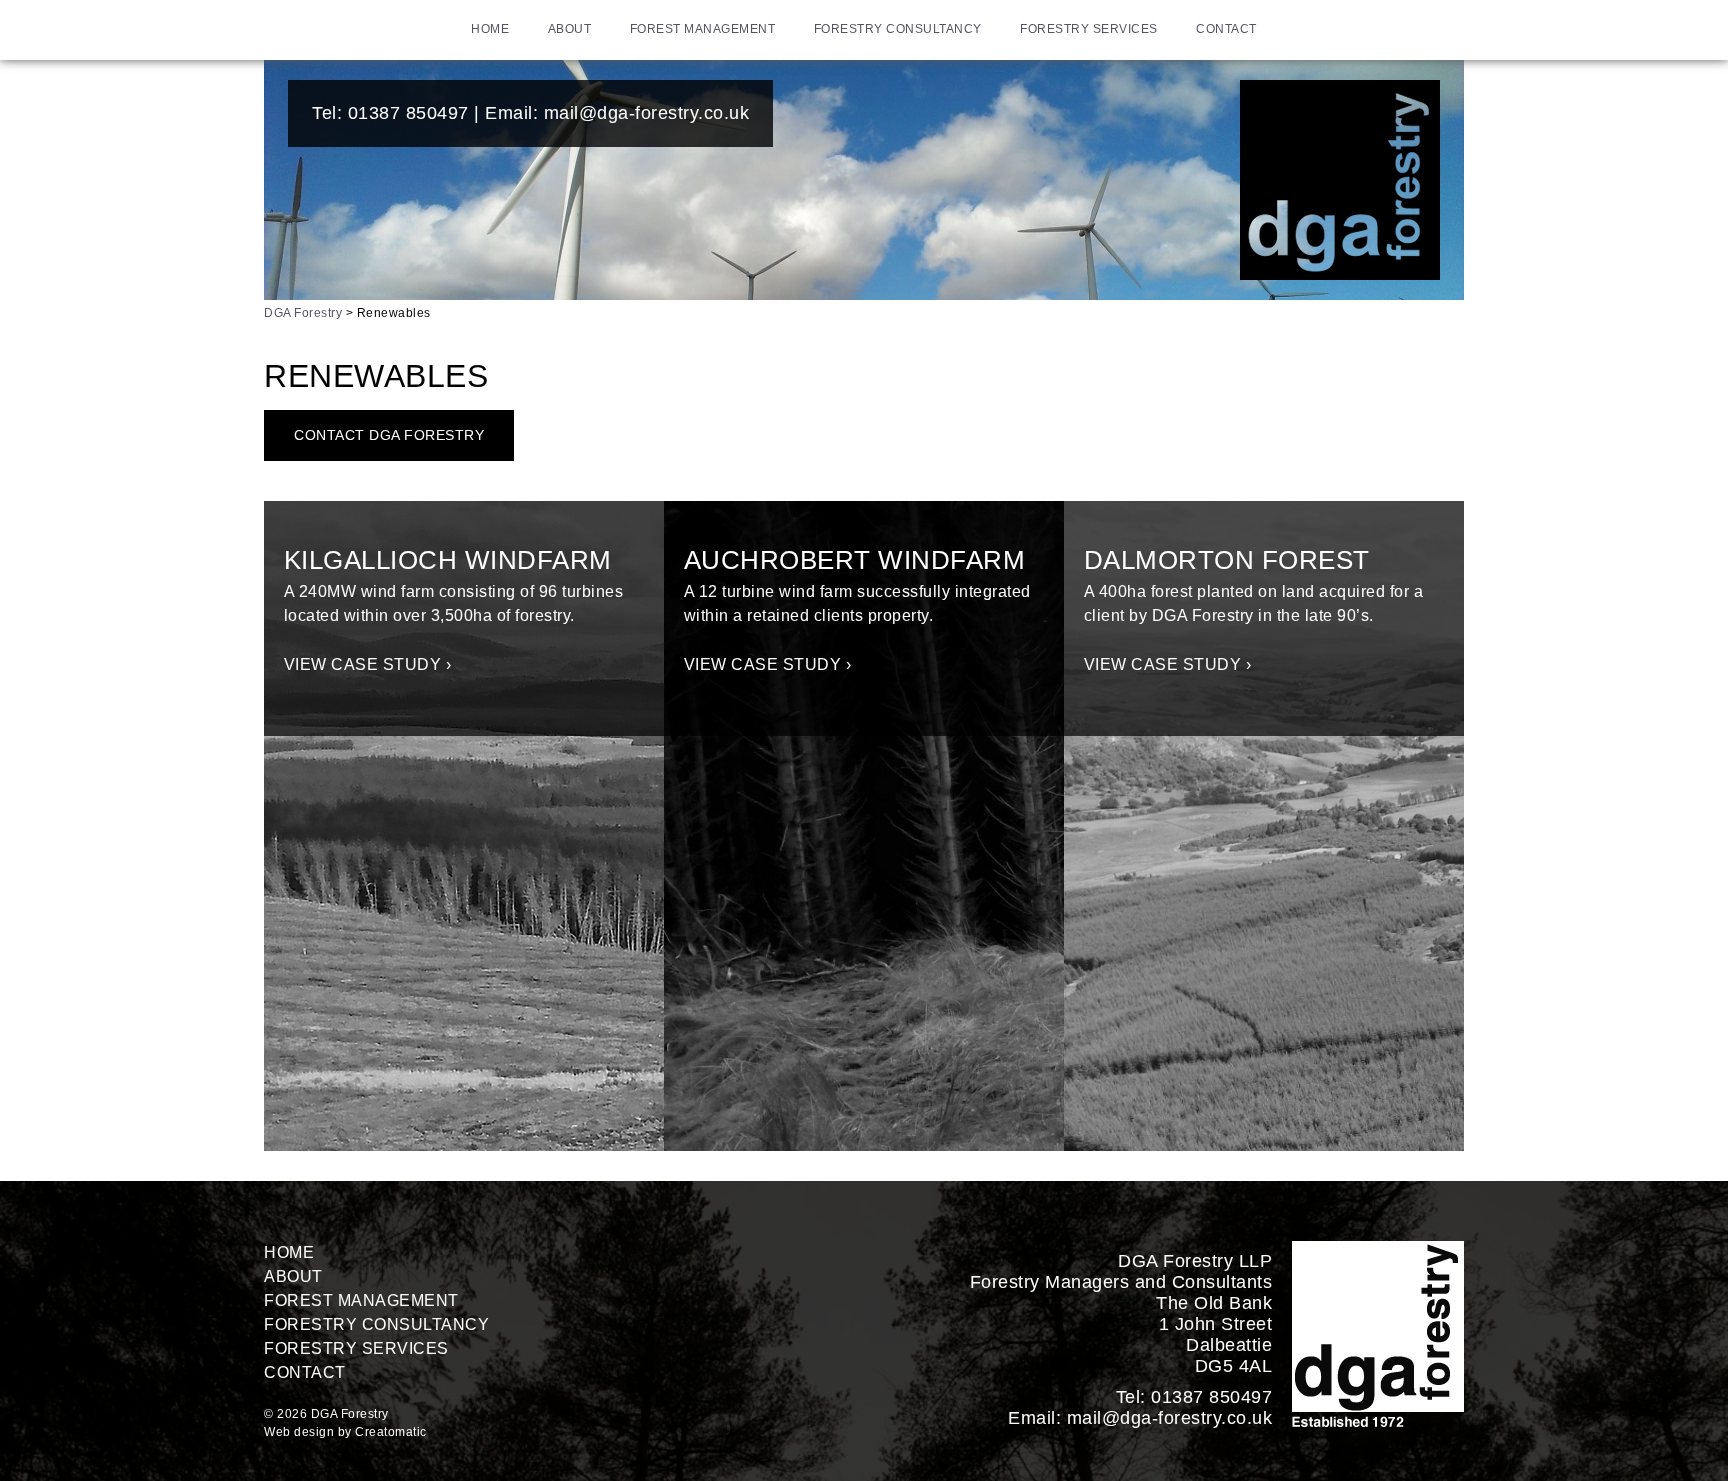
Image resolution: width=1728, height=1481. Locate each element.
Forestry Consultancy (898, 29)
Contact (1226, 29)
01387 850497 (408, 113)
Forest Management (703, 29)
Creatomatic (391, 1432)
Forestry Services (1089, 29)
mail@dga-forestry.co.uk (647, 113)
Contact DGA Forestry (389, 435)
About (570, 29)
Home (490, 29)
